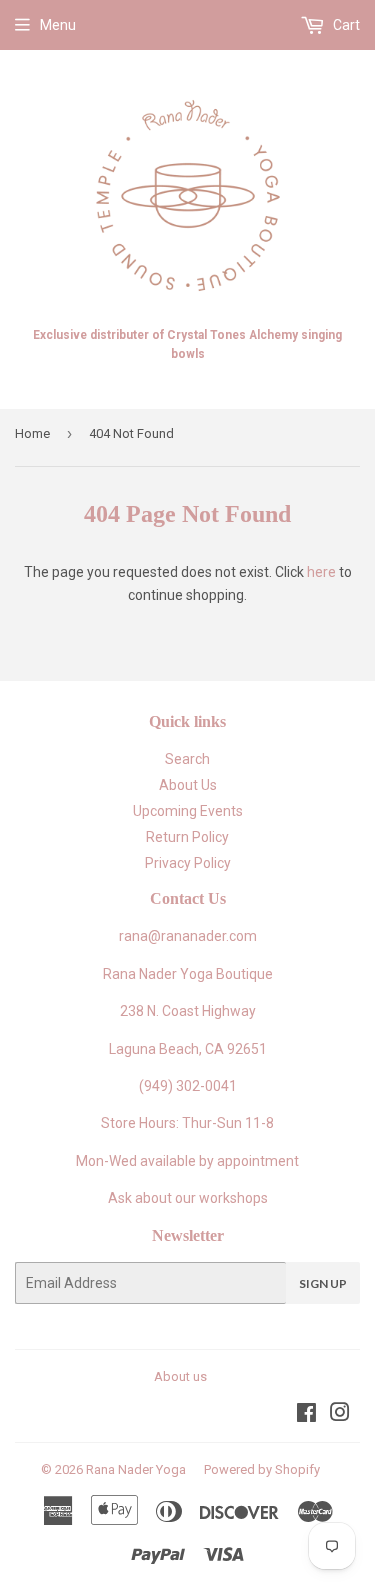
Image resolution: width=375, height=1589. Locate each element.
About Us (188, 785)
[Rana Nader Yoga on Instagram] (340, 1415)
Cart (345, 25)
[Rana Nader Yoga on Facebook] (306, 1415)
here (321, 572)
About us (180, 1376)
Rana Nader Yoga (136, 1469)
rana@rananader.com (188, 936)
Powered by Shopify (262, 1469)
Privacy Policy (188, 863)
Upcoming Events (188, 811)
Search (187, 759)
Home (32, 433)
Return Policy (187, 837)
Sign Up (323, 1283)
